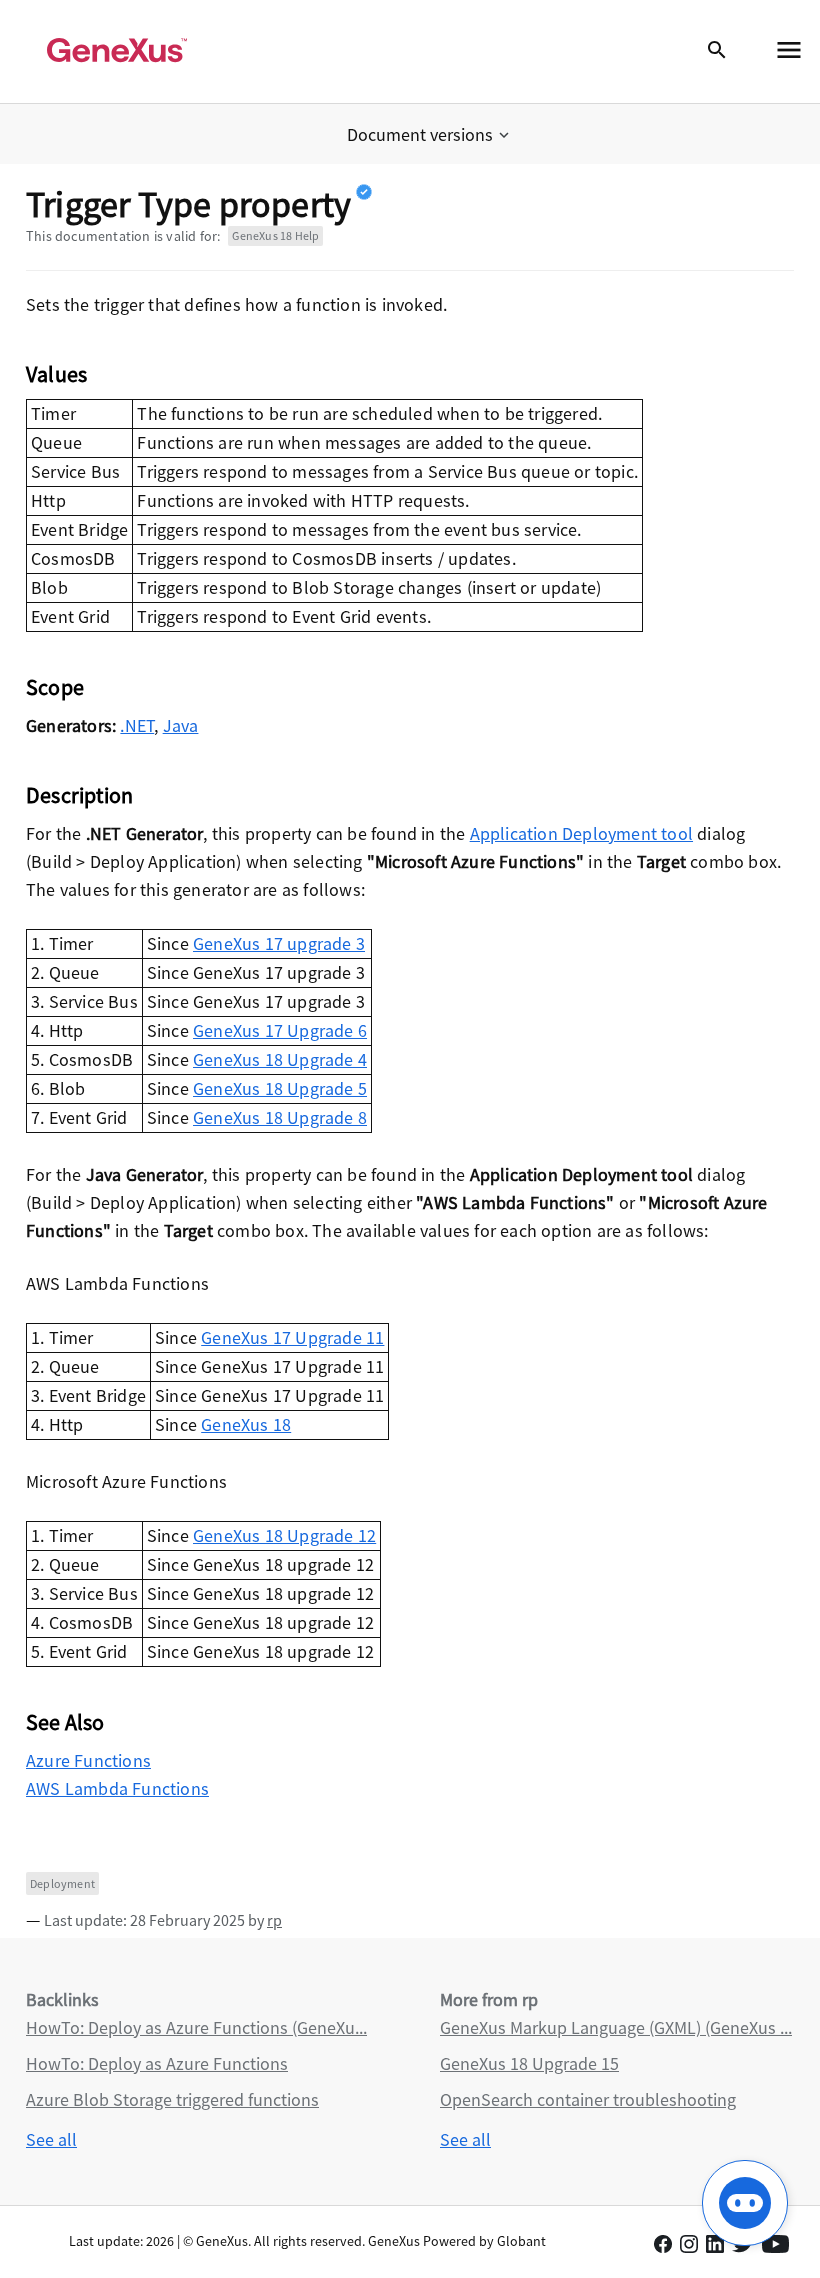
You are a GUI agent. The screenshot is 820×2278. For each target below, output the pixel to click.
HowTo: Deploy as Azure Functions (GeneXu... (196, 2027)
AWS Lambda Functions (117, 1788)
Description (79, 795)
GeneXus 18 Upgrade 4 (280, 1059)
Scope (55, 687)
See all (51, 2139)
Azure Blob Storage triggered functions (172, 2099)
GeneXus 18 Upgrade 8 (280, 1117)
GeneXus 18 (246, 1424)
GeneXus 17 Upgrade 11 (292, 1337)
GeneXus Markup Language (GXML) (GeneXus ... (616, 2027)
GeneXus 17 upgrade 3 (279, 943)
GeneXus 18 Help (275, 235)
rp (274, 1920)
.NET (137, 725)
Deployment (62, 1883)
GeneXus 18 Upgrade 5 (280, 1088)
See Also (65, 1722)
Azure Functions (88, 1760)
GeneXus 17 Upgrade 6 (280, 1030)
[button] (430, 135)
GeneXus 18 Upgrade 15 (529, 2063)
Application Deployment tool (581, 833)
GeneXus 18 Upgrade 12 (284, 1535)
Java (181, 725)
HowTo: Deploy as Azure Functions (157, 2063)
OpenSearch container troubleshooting (588, 2099)
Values (56, 374)
